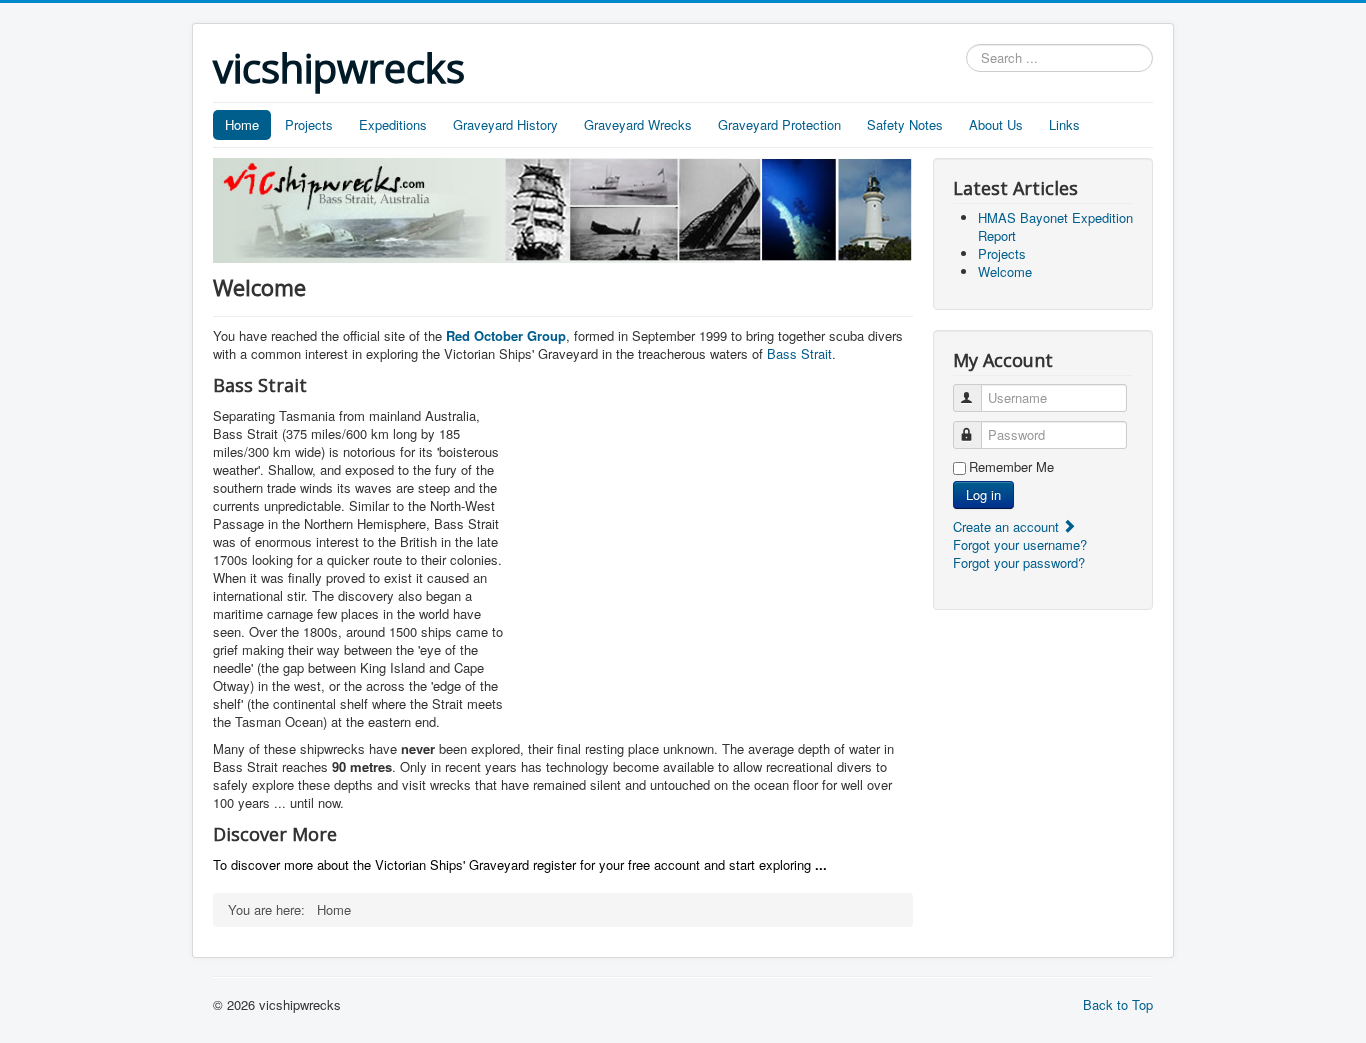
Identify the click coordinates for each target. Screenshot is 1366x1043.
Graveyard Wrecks (638, 124)
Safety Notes (905, 124)
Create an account (1008, 526)
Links (1064, 124)
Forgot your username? (1020, 544)
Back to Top (1118, 1004)
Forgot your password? (1019, 562)
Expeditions (393, 124)
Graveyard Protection (779, 124)
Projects (309, 124)
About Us (996, 124)
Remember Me (1011, 467)
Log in (983, 494)
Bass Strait (799, 353)
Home (242, 124)
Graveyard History (505, 124)
